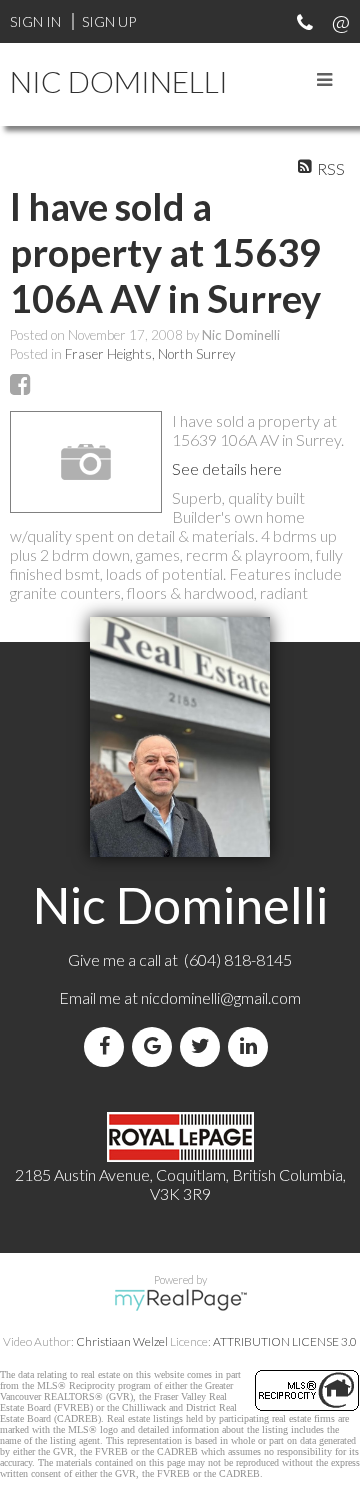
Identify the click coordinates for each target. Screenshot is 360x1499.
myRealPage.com (180, 1300)
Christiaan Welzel (122, 1341)
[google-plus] (156, 1046)
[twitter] (204, 1046)
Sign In (35, 21)
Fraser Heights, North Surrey (150, 354)
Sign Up (109, 21)
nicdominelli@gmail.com (221, 997)
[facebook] (108, 1046)
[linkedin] (252, 1046)
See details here (227, 468)
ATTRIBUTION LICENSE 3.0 (285, 1341)
